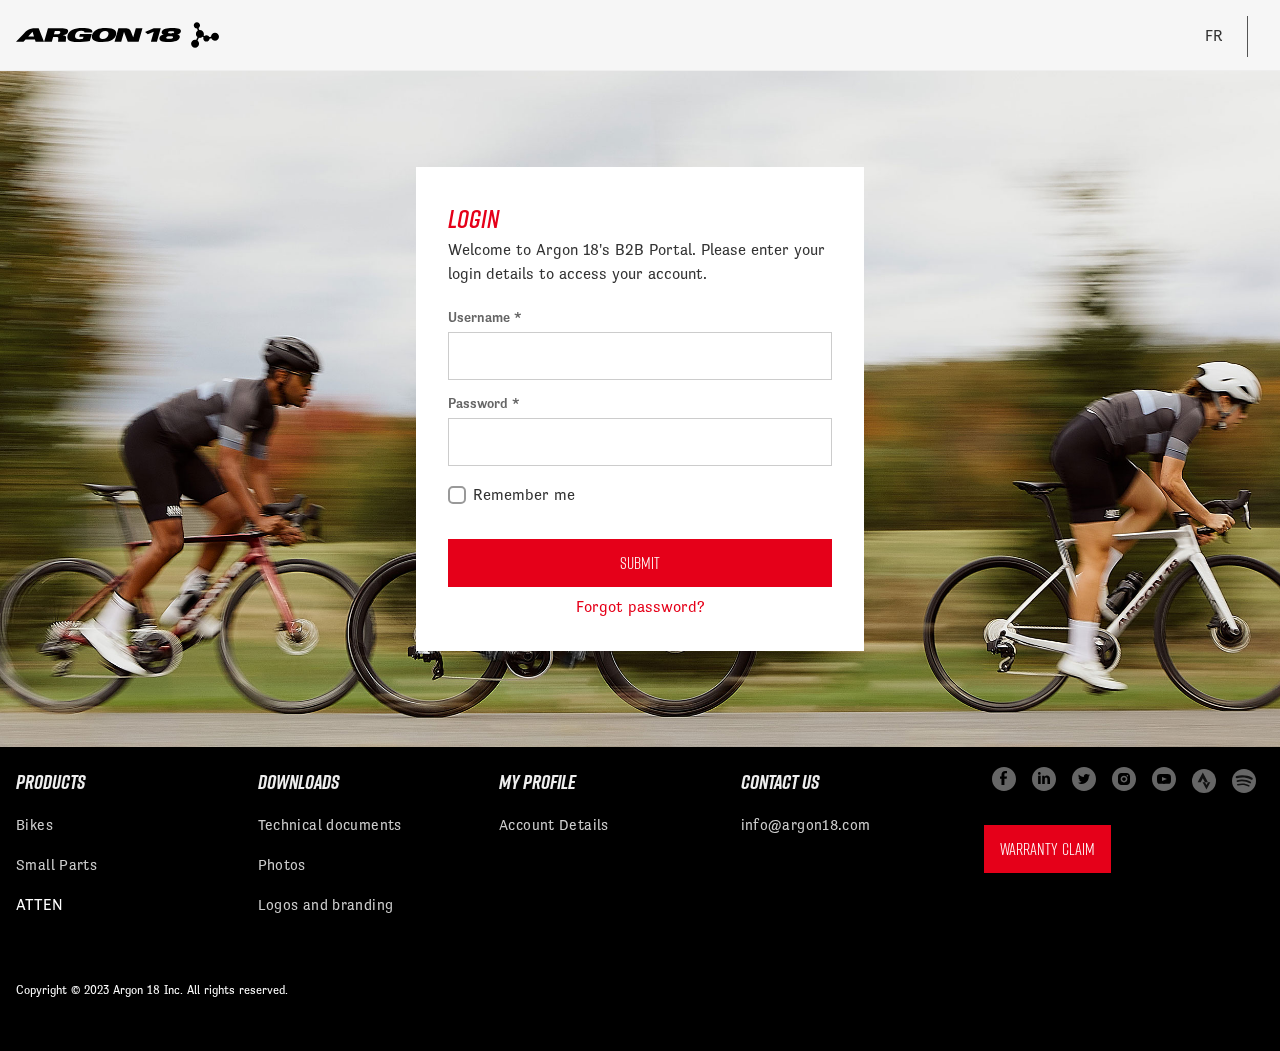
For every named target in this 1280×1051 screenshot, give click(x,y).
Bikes (34, 824)
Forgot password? (640, 606)
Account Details (554, 824)
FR (1214, 35)
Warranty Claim (1047, 849)
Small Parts (56, 864)
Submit (640, 563)
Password (480, 403)
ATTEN (39, 904)
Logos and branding (326, 904)
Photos (282, 864)
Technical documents (330, 824)
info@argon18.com (806, 824)
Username (481, 317)
